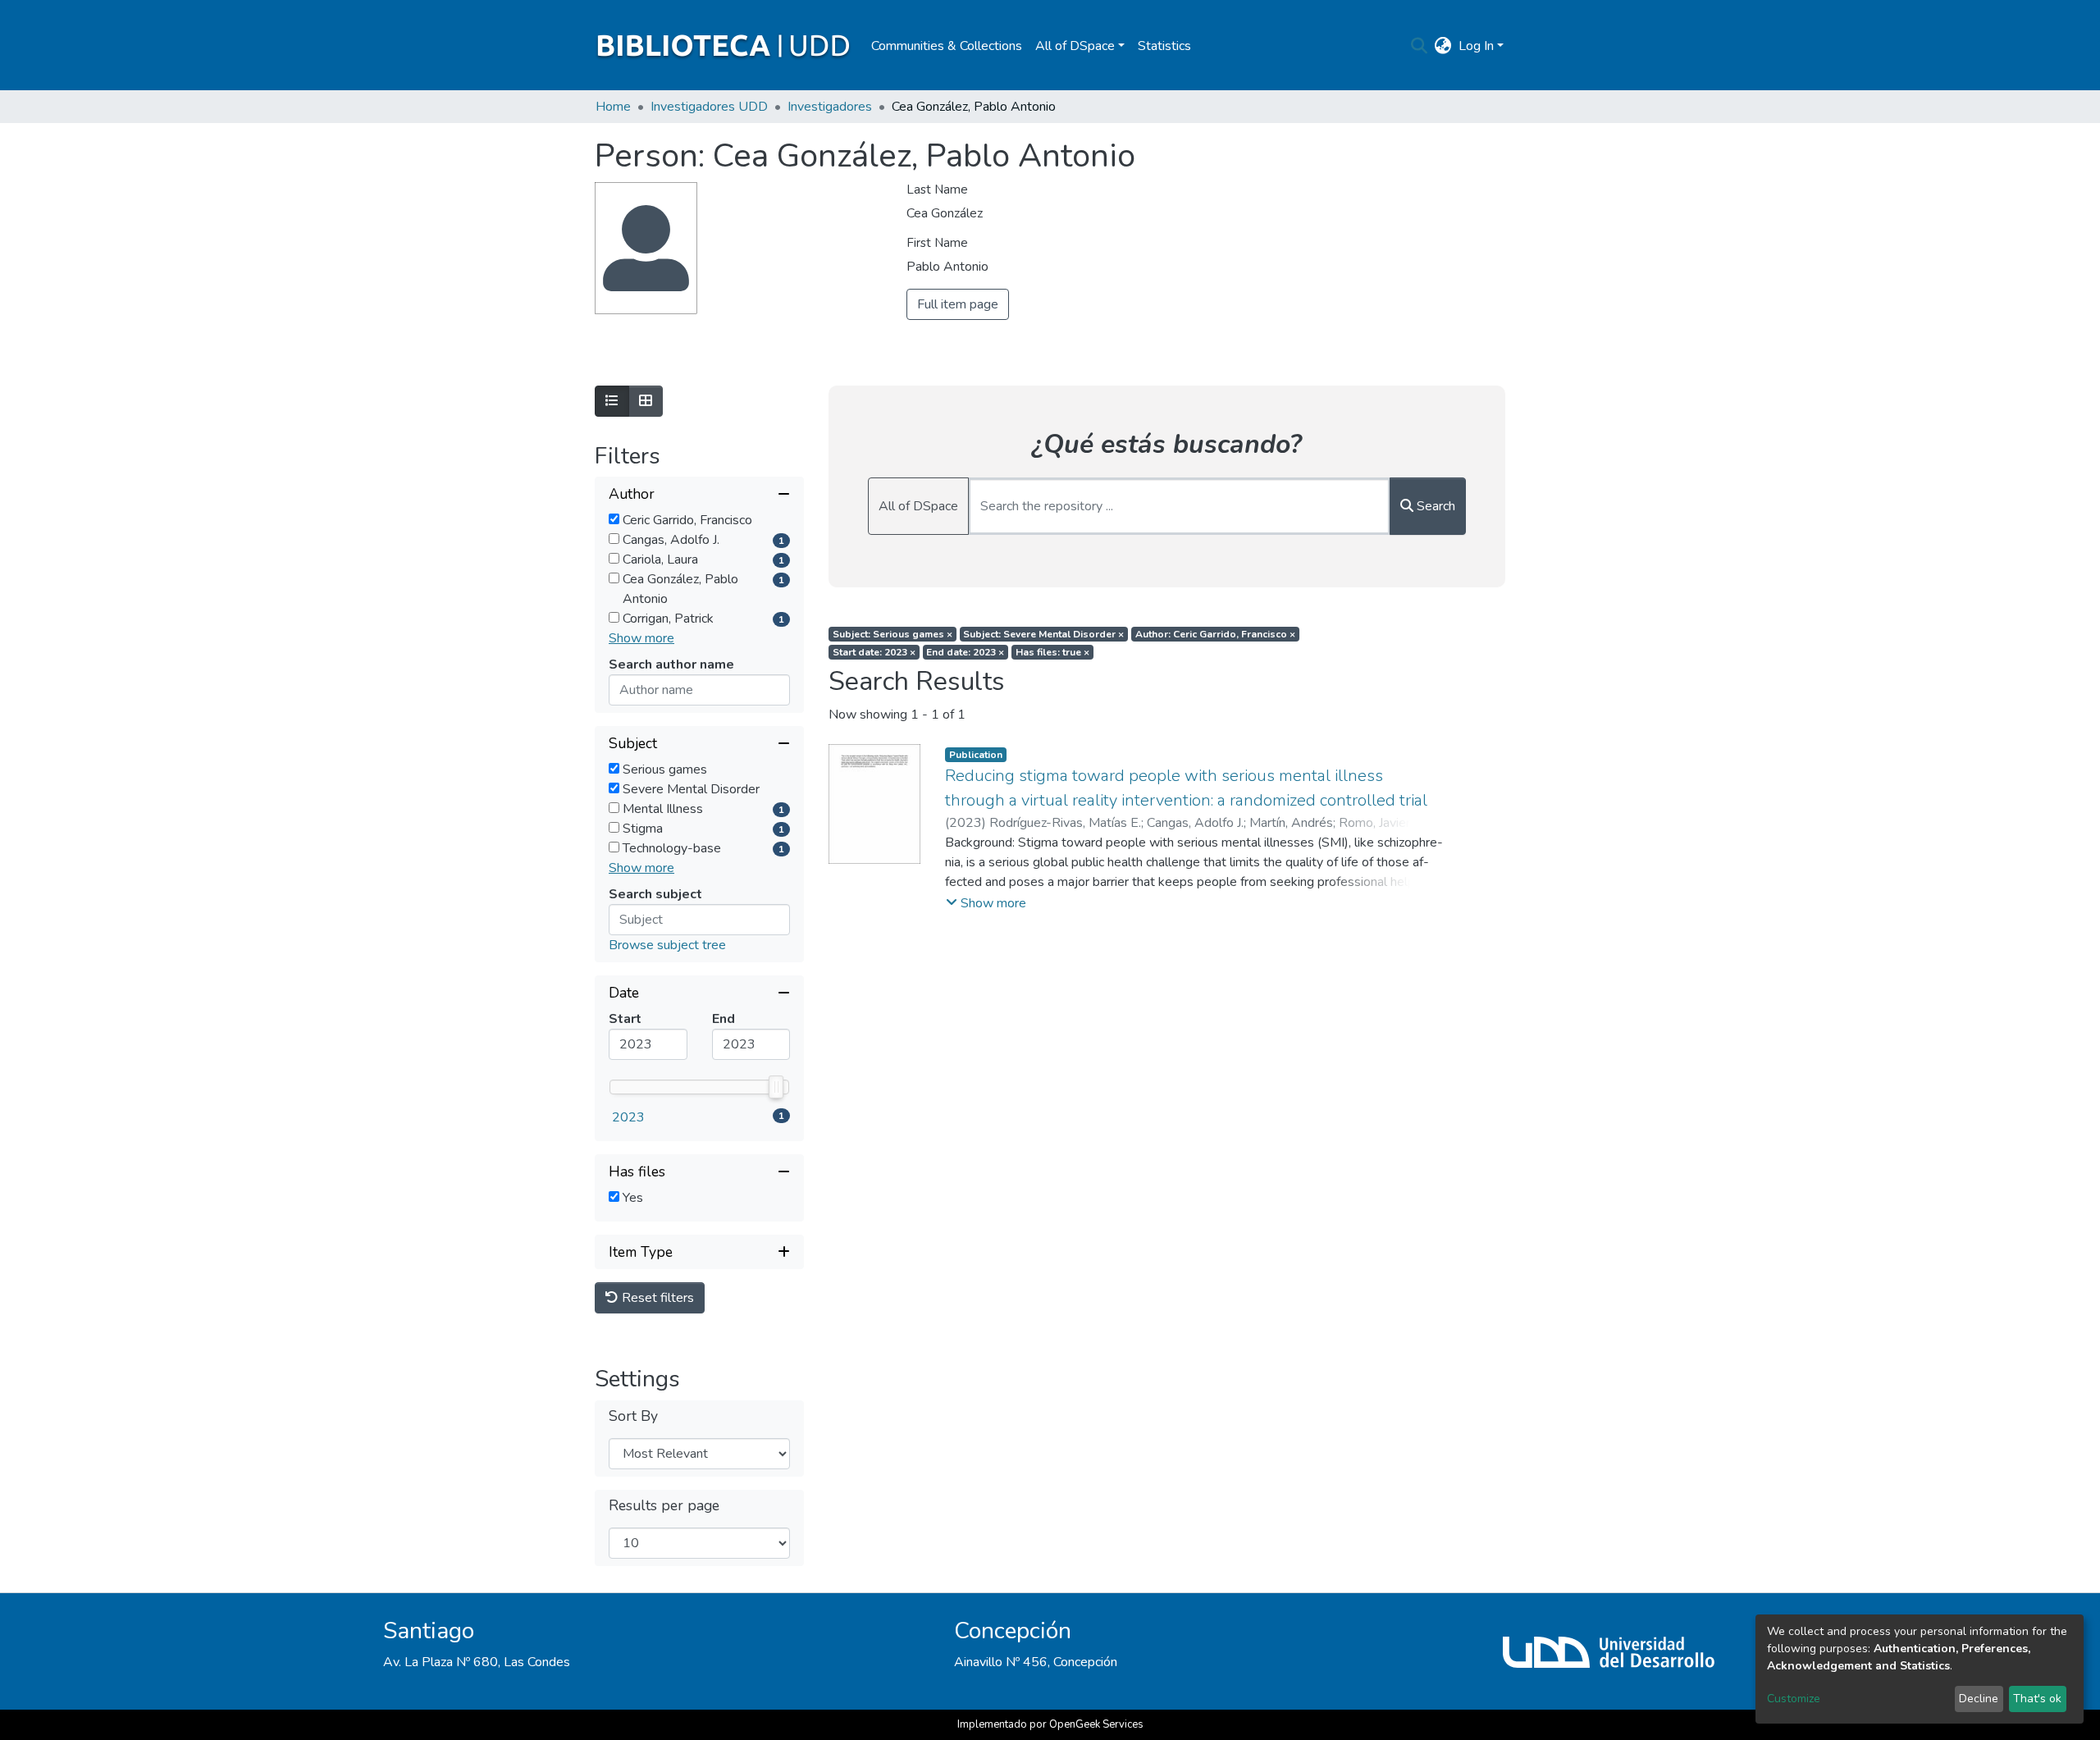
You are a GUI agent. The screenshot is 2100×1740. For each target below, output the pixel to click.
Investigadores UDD (709, 107)
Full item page (958, 304)
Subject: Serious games (892, 634)
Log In (1476, 46)
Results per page (664, 1506)
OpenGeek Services (1096, 1724)
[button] (1443, 46)
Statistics (1164, 46)
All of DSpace (918, 506)
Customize (1794, 1699)
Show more (641, 638)
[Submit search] (1420, 46)
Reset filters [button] (656, 1298)
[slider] (776, 1087)
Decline (1979, 1699)
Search (1434, 506)
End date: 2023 (965, 652)
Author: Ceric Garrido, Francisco (1215, 634)
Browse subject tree (667, 945)
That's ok (2037, 1699)
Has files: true (1052, 652)
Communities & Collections (947, 46)
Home (613, 107)
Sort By (633, 1416)
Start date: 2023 (874, 652)
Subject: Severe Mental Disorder (1043, 634)
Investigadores (830, 107)
